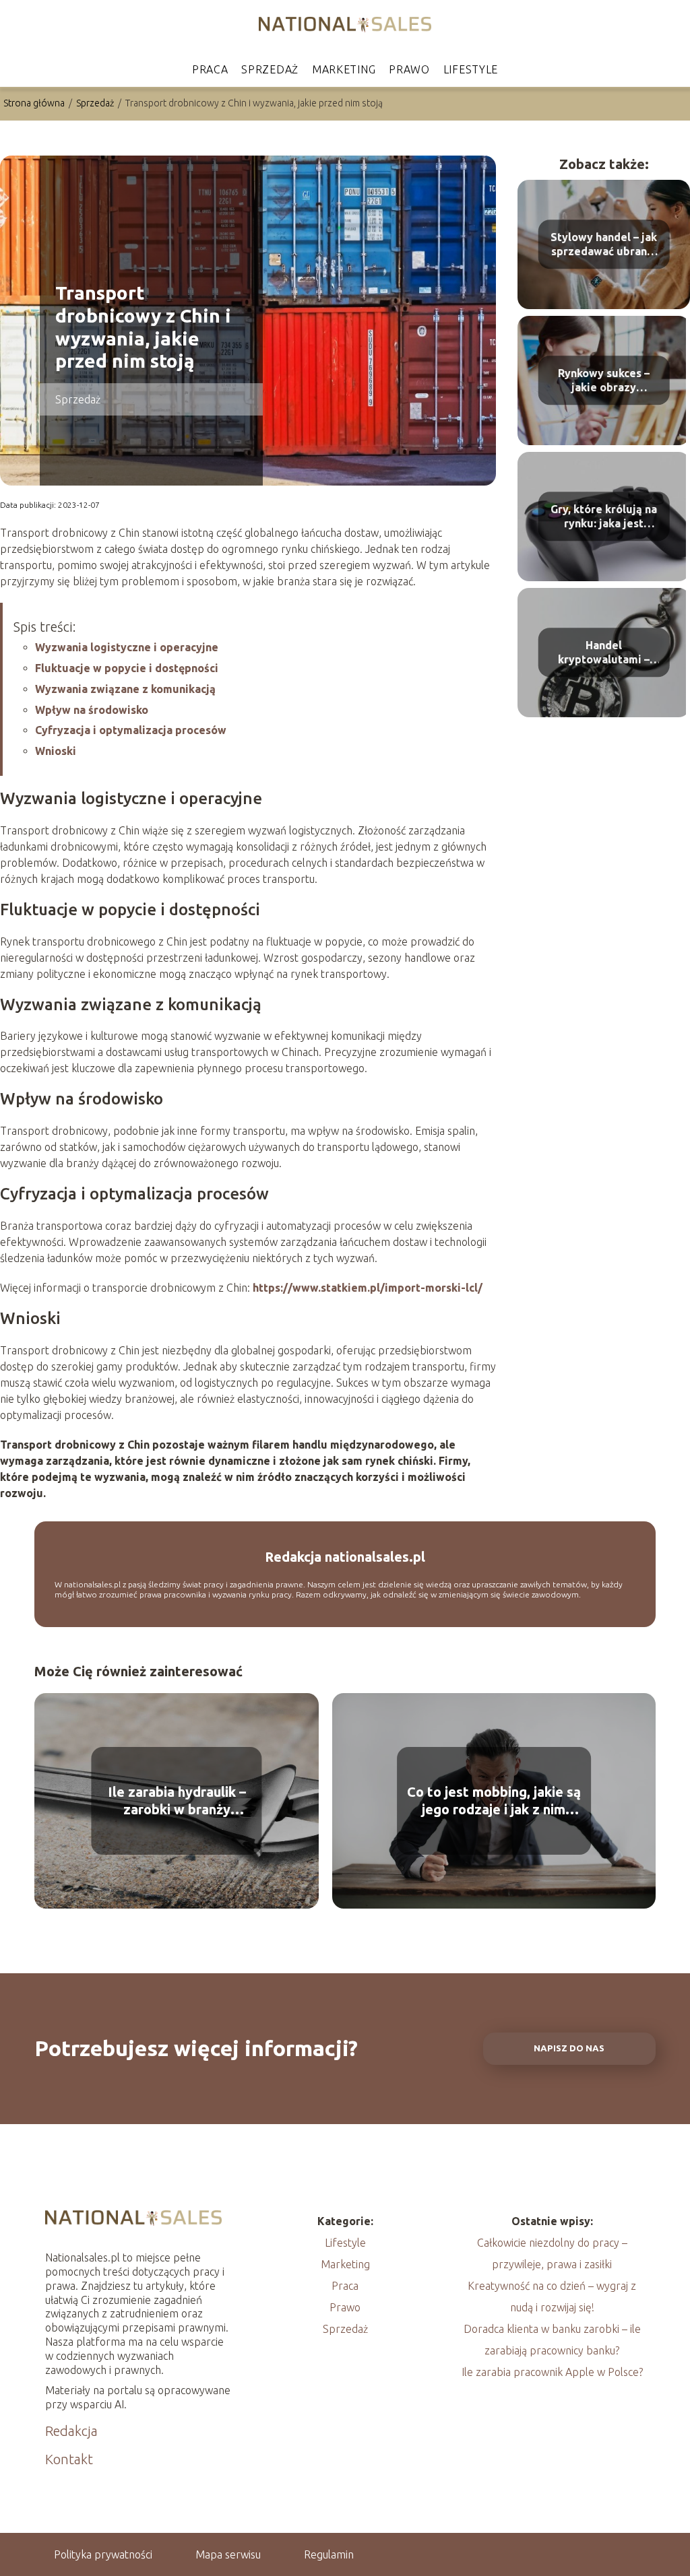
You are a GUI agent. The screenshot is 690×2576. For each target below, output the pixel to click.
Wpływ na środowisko (92, 710)
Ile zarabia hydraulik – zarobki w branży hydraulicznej (177, 1801)
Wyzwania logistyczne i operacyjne (127, 647)
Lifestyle (471, 69)
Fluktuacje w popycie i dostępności (127, 668)
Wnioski (56, 751)
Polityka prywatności (103, 2554)
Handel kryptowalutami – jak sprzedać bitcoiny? (604, 653)
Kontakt (69, 2459)
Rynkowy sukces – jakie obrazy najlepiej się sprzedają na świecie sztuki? (604, 381)
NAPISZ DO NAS (569, 2048)
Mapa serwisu (228, 2554)
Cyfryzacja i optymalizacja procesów (131, 730)
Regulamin (329, 2554)
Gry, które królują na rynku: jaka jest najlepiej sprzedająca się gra (604, 517)
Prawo (409, 69)
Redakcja (71, 2431)
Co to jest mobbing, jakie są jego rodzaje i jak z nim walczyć (494, 1801)
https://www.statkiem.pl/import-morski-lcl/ (368, 1288)
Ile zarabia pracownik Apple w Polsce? (552, 2372)
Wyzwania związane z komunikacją (125, 689)
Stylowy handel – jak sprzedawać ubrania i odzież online (604, 245)
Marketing (344, 69)
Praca (210, 69)
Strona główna (35, 103)
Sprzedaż (270, 69)
